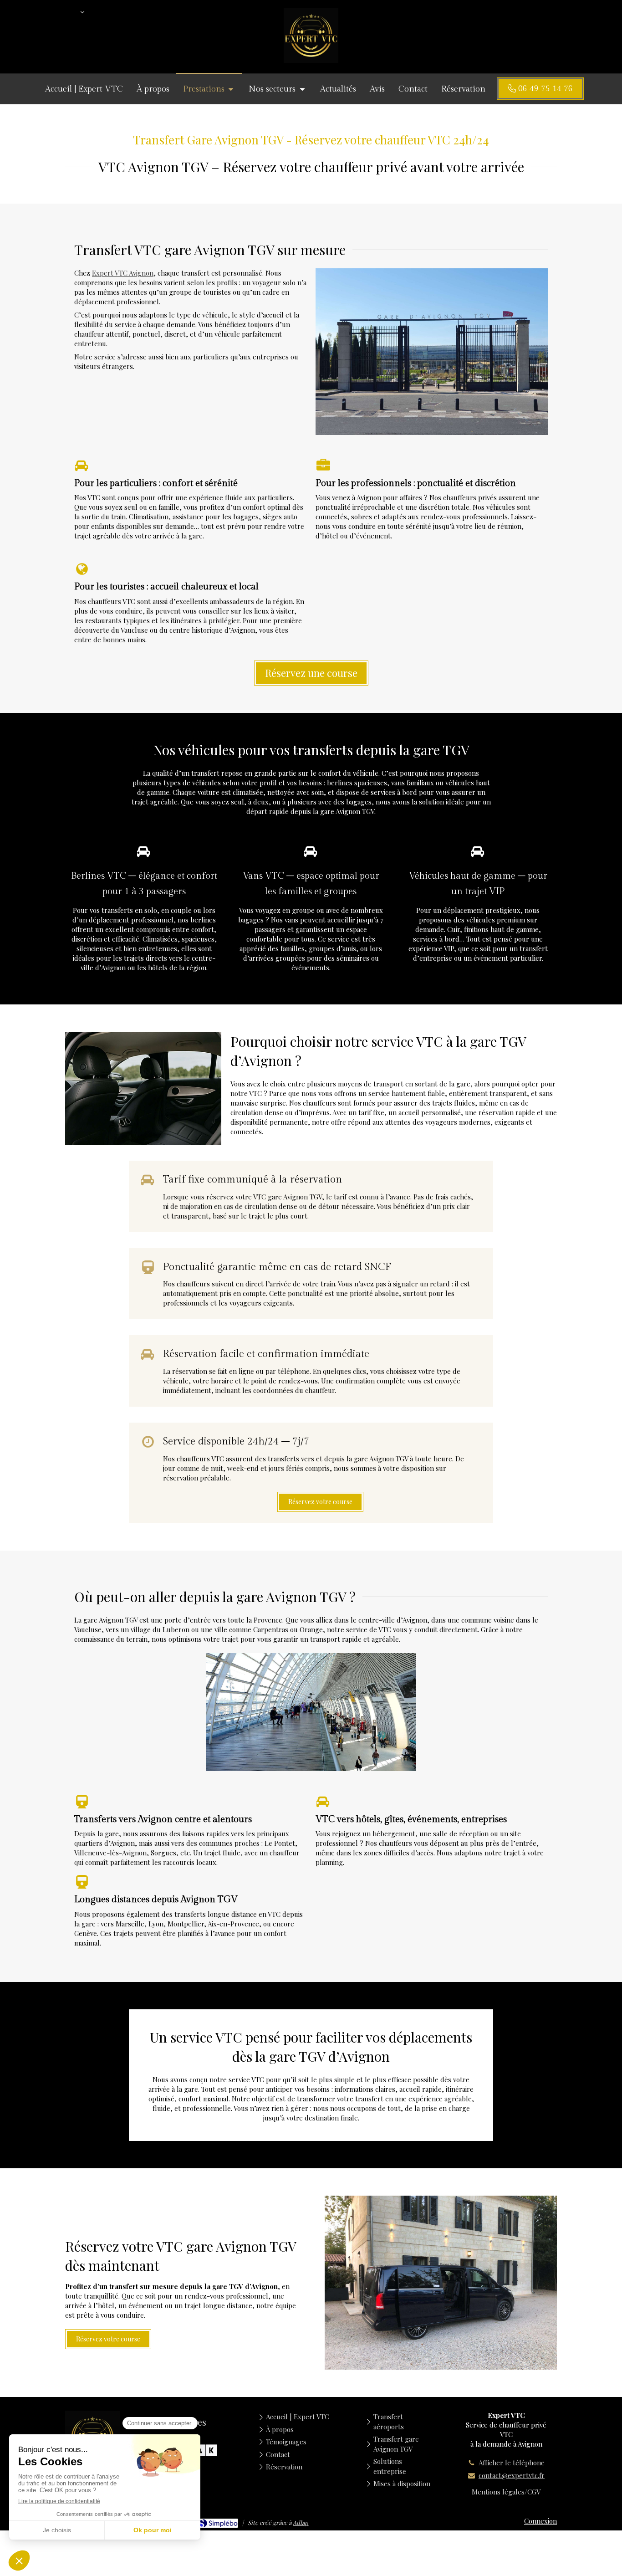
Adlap (301, 2522)
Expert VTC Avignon (123, 273)
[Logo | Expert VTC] (311, 60)
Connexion (540, 2521)
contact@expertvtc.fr (512, 2475)
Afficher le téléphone (512, 2463)
